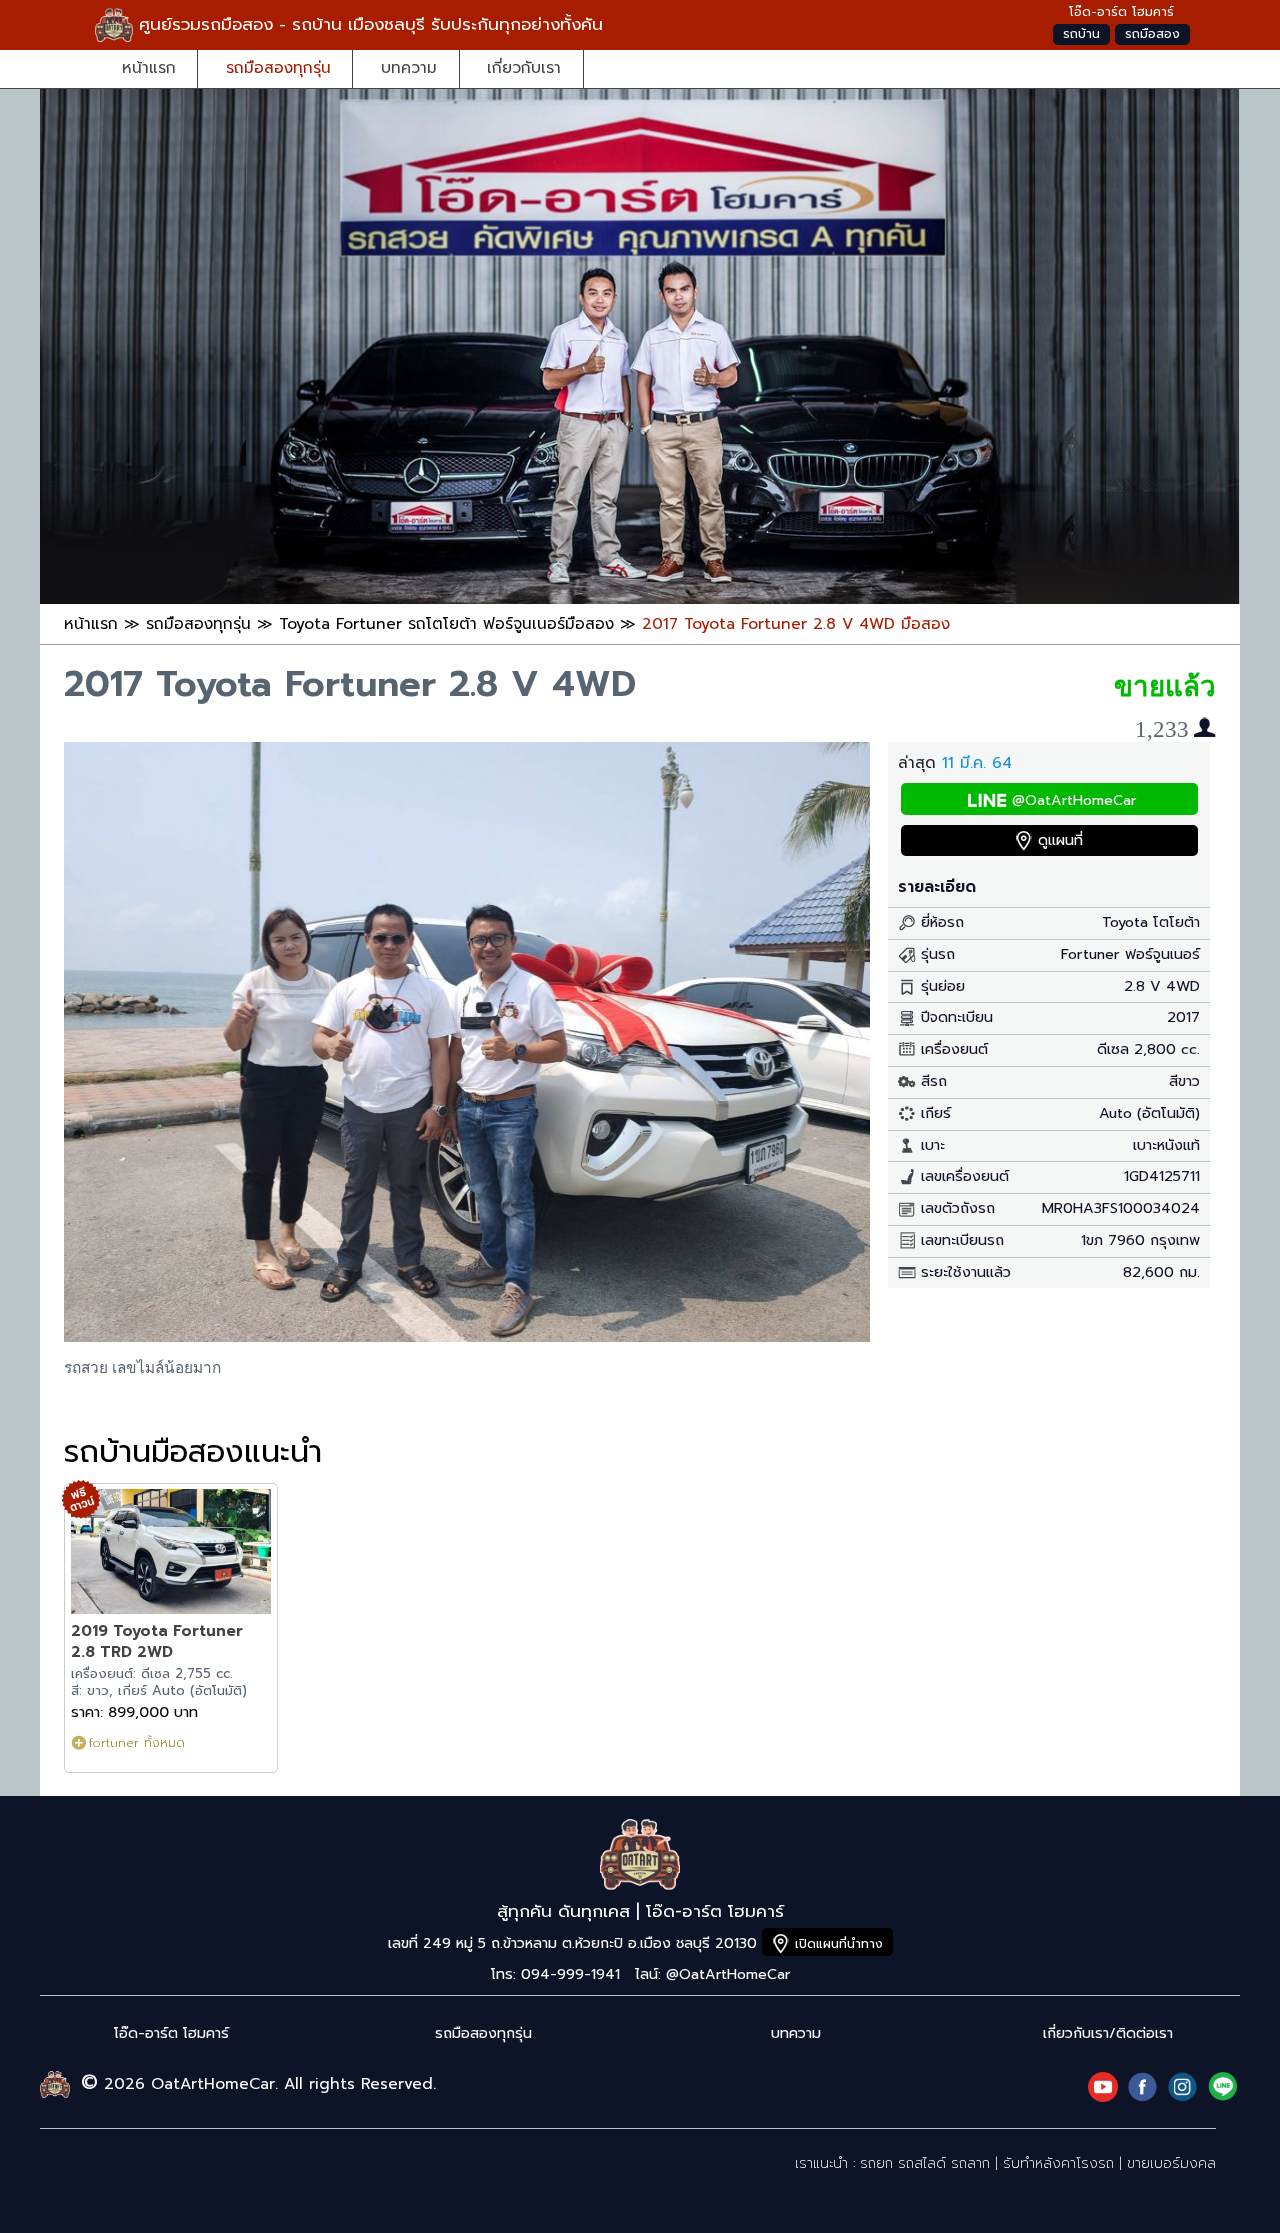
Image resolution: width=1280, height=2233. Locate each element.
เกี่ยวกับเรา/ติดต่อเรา (1108, 2033)
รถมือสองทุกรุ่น (278, 67)
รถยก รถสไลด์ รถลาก (925, 2163)
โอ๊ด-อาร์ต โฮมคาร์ (171, 2033)
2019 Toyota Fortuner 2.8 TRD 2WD (157, 1641)
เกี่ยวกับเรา (524, 67)
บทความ (409, 67)
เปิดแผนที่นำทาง (839, 1943)
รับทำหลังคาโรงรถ (1058, 2163)
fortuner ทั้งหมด (137, 1742)
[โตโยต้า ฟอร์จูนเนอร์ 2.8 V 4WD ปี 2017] (467, 1336)
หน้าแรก (149, 67)
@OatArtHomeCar (1074, 800)
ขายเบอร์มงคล (1171, 2163)
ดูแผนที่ (1060, 840)
